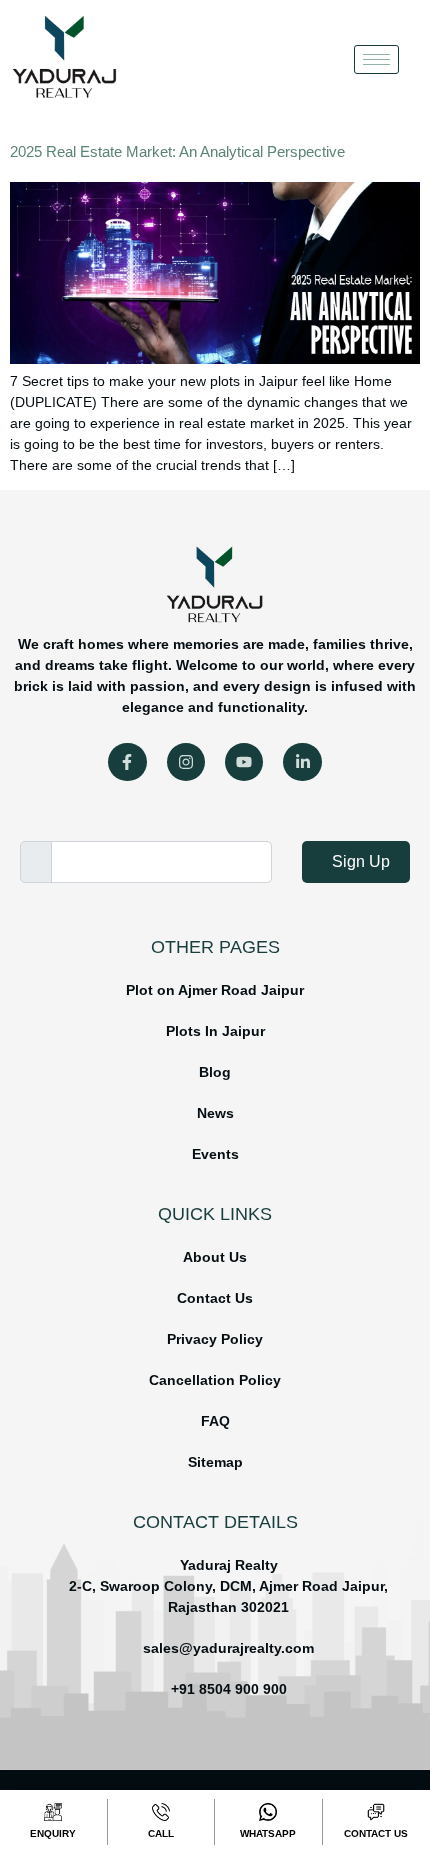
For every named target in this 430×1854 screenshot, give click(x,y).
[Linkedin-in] (302, 762)
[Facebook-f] (127, 762)
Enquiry (53, 1833)
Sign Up (361, 861)
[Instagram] (186, 762)
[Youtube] (244, 762)
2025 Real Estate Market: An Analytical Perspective (177, 151)
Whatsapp (268, 1833)
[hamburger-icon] (376, 59)
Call (161, 1833)
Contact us (376, 1833)
